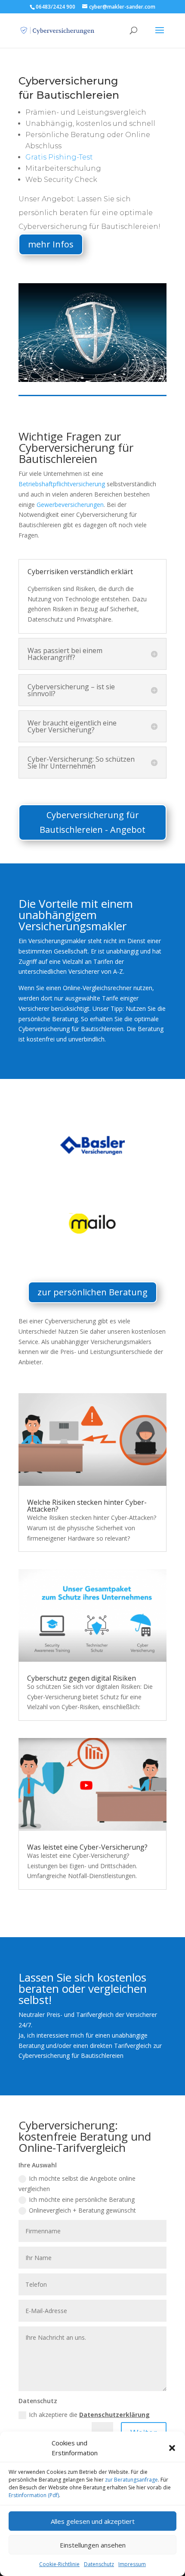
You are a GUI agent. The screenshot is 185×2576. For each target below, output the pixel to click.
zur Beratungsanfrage (131, 2480)
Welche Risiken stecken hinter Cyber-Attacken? (87, 1506)
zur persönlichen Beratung (92, 1292)
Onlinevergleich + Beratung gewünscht (82, 2210)
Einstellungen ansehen (93, 2545)
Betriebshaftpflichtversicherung (62, 484)
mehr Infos (51, 244)
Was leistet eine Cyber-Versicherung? (87, 1847)
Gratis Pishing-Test (59, 157)
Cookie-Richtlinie (59, 2564)
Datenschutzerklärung (114, 2415)
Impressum (132, 2564)
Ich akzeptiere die (89, 2415)
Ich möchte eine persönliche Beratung (82, 2199)
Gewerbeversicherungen (70, 505)
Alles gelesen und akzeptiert (93, 2521)
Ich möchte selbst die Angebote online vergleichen (77, 2184)
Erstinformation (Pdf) (34, 2495)
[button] (172, 2448)
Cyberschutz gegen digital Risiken (82, 1678)
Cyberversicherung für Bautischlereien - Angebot (92, 822)
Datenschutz (99, 2564)
